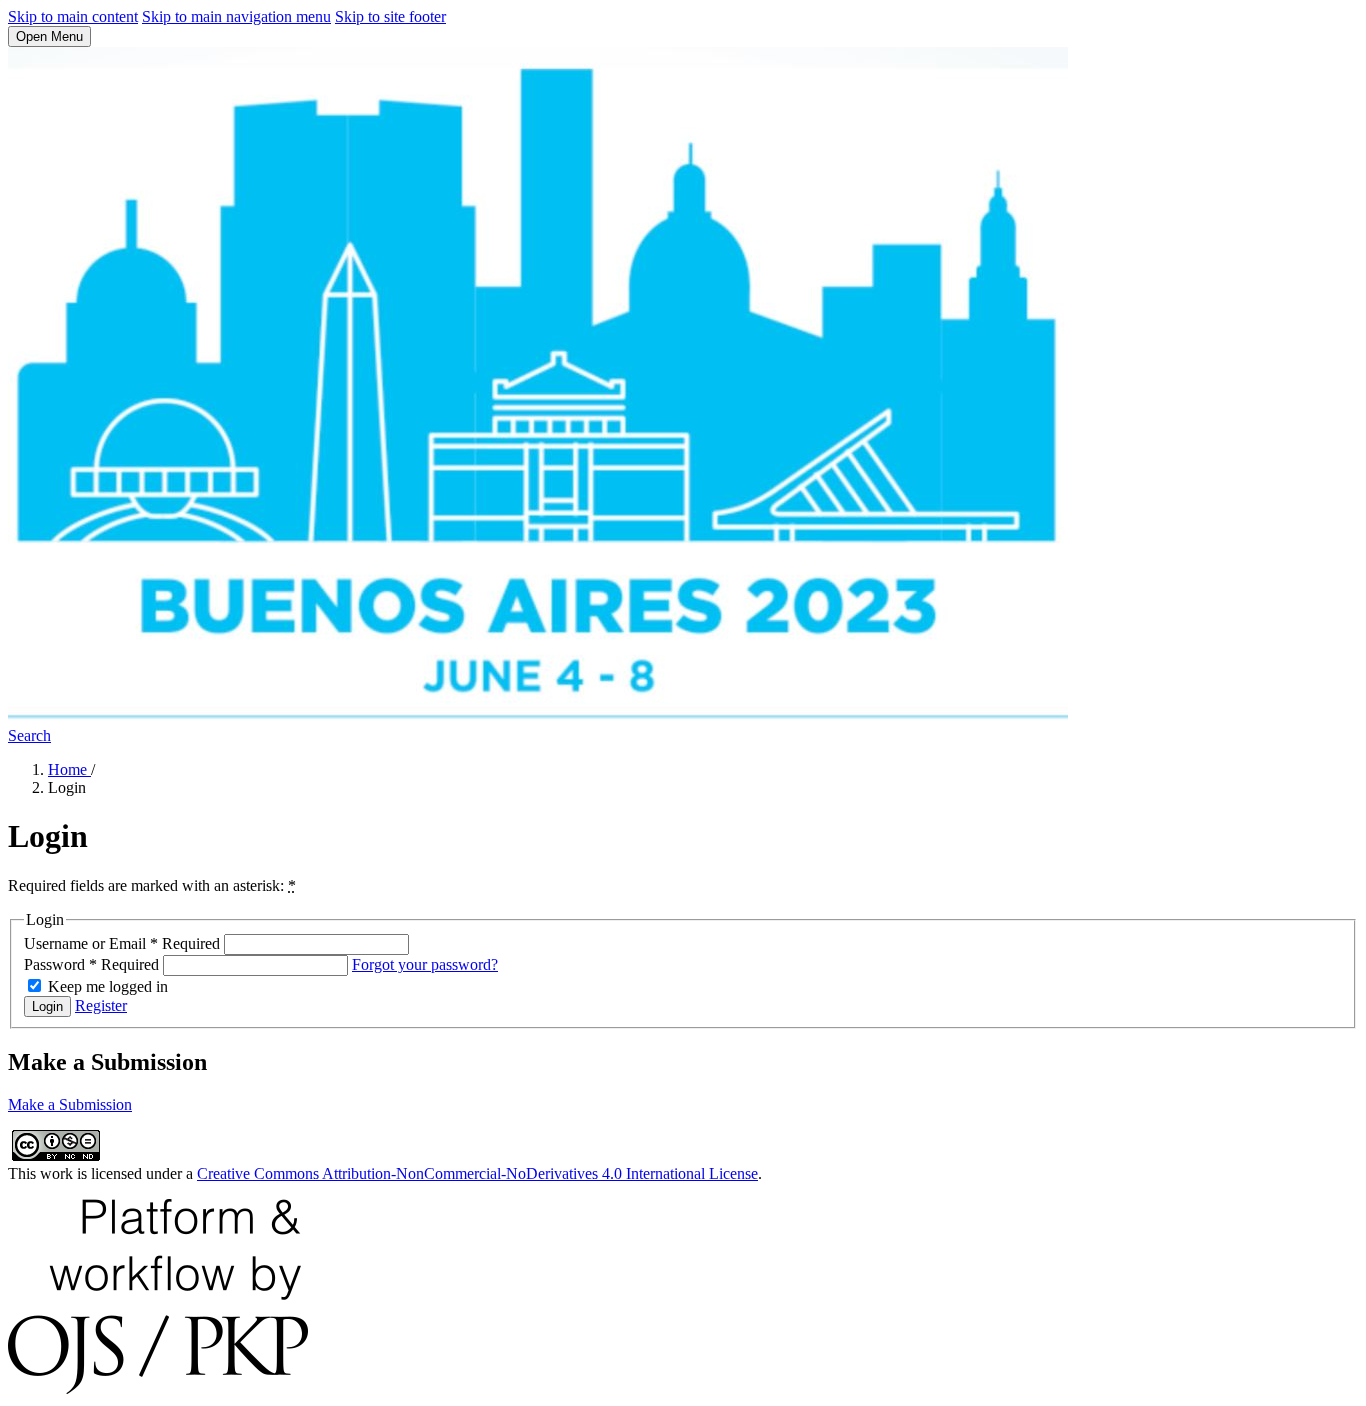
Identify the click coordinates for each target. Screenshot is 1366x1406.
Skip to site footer (390, 16)
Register (101, 1005)
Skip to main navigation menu (236, 16)
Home (69, 769)
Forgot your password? (425, 964)
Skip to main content (73, 16)
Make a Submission (70, 1104)
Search (29, 735)
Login (47, 1006)
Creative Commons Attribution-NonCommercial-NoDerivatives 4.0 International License (477, 1173)
